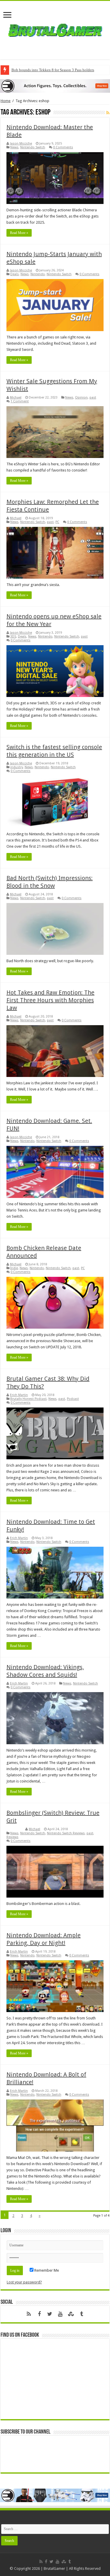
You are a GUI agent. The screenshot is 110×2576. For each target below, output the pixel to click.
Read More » (19, 233)
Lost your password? (24, 2282)
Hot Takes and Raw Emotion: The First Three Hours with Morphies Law (50, 1000)
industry (17, 767)
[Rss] (29, 2314)
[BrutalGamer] (55, 29)
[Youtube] (60, 2314)
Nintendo (38, 274)
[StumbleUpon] (71, 2314)
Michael (16, 397)
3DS (13, 636)
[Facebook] (39, 2314)
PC (57, 522)
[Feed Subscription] (108, 113)
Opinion (81, 397)
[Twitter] (50, 2314)
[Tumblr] (82, 2314)
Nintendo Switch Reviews (66, 1833)
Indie (14, 1268)
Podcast (73, 1399)
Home (6, 101)
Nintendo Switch (33, 147)
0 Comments (63, 147)
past (93, 397)
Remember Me (46, 2270)
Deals (15, 274)
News (14, 147)
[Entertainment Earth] (55, 86)
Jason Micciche (21, 143)
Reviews (12, 1837)
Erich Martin (19, 1395)
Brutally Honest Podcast (28, 1399)
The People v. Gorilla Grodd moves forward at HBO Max (56, 70)
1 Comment (20, 401)
